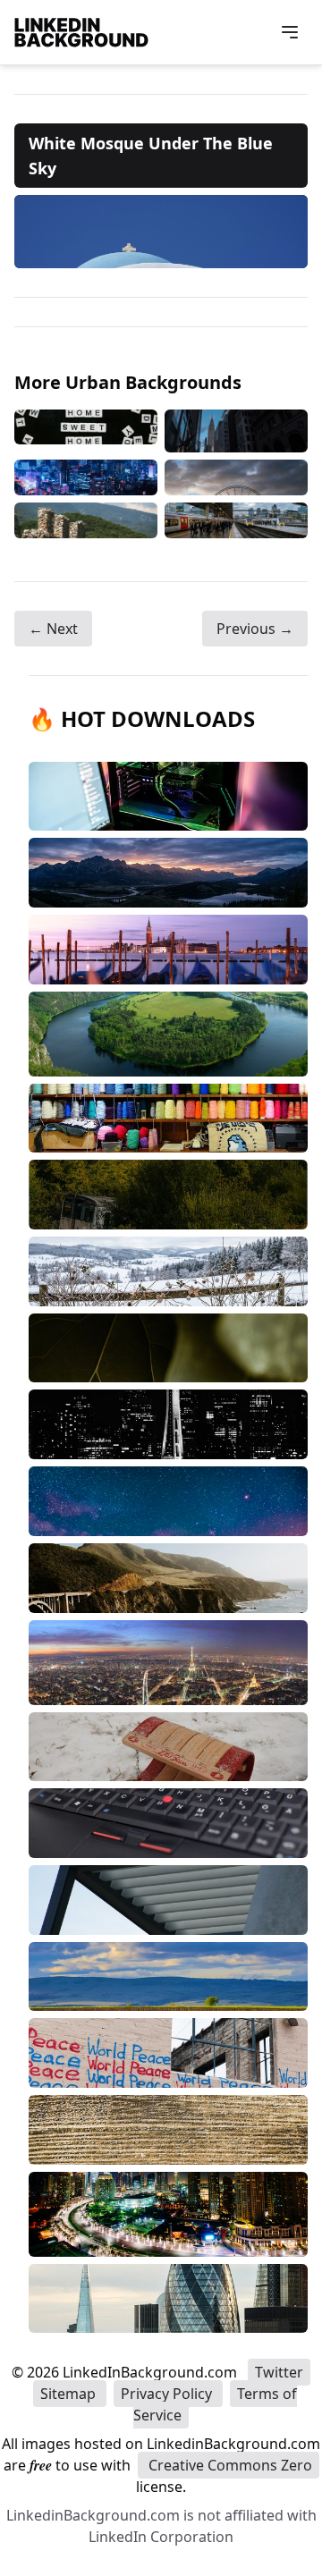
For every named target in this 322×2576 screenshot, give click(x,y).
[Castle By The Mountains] (86, 520)
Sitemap (70, 2394)
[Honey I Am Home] (86, 431)
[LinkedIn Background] (81, 32)
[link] (161, 232)
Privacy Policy (168, 2394)
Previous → (255, 629)
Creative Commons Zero (229, 2465)
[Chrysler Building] (236, 431)
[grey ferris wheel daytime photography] (236, 477)
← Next (53, 629)
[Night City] (86, 477)
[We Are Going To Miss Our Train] (236, 520)
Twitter (279, 2372)
